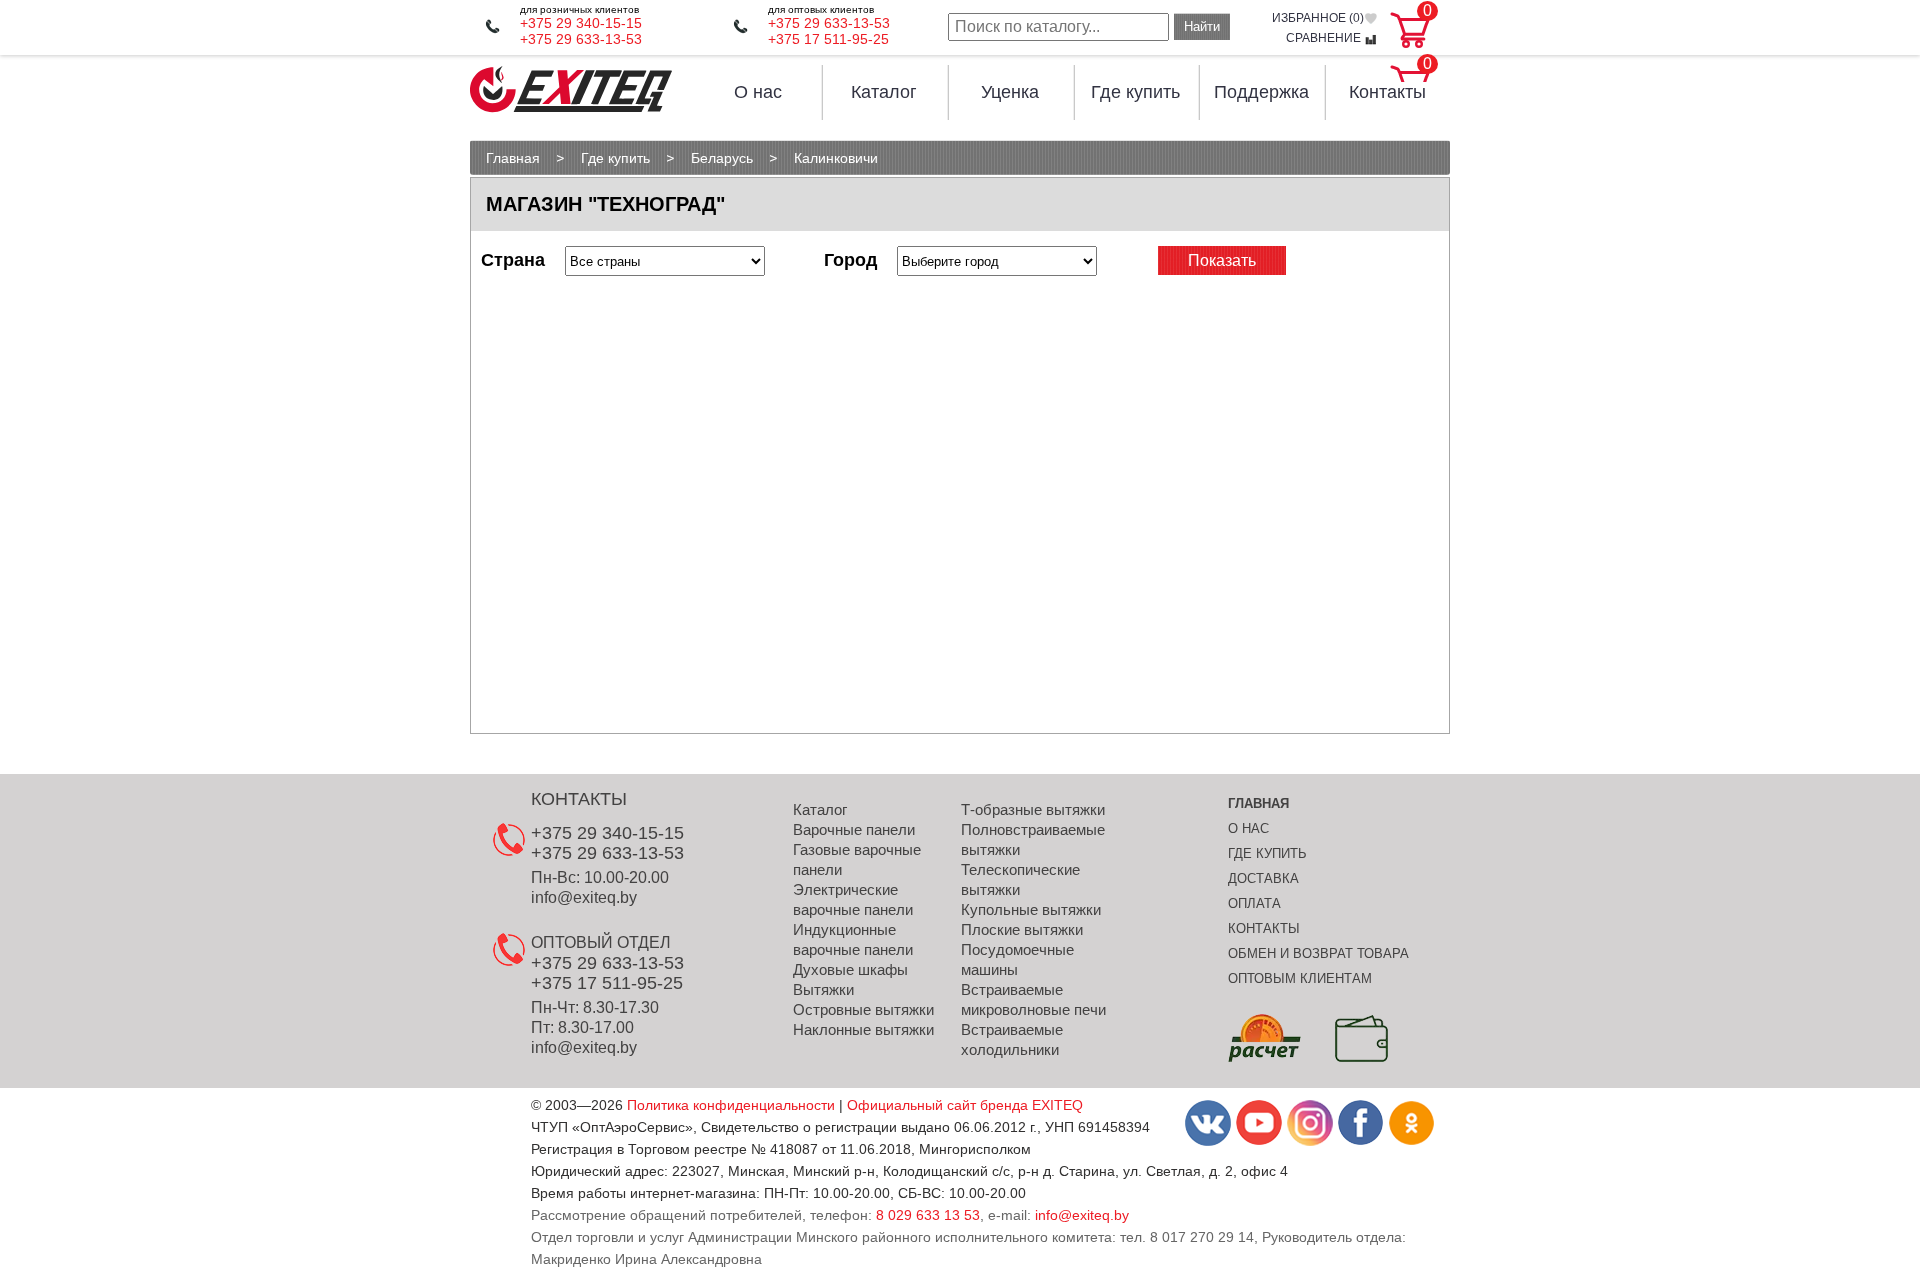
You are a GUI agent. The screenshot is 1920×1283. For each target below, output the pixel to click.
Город (850, 260)
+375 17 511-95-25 (828, 39)
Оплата (1254, 903)
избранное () (1318, 18)
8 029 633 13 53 (928, 1215)
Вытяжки (823, 989)
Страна (513, 260)
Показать (1222, 260)
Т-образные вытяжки (1033, 809)
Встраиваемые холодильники (1012, 1039)
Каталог (884, 92)
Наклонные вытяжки (863, 1029)
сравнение (1325, 38)
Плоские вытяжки (1022, 929)
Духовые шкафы (850, 969)
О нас (758, 92)
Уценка (1010, 92)
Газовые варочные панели (857, 859)
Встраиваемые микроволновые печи (1033, 999)
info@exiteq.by (584, 897)
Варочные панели (854, 829)
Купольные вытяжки (1031, 909)
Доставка (1263, 878)
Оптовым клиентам (1300, 978)
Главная (1258, 803)
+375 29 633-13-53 (581, 39)
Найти (1202, 26)
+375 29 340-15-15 (581, 23)
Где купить (1135, 92)
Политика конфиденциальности (731, 1105)
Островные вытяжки (863, 1009)
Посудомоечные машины (1017, 959)
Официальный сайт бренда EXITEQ (965, 1105)
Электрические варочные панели (853, 899)
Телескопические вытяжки (1020, 879)
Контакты (1387, 92)
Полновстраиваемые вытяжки (1033, 839)
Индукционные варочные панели (853, 939)
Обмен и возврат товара (1318, 953)
